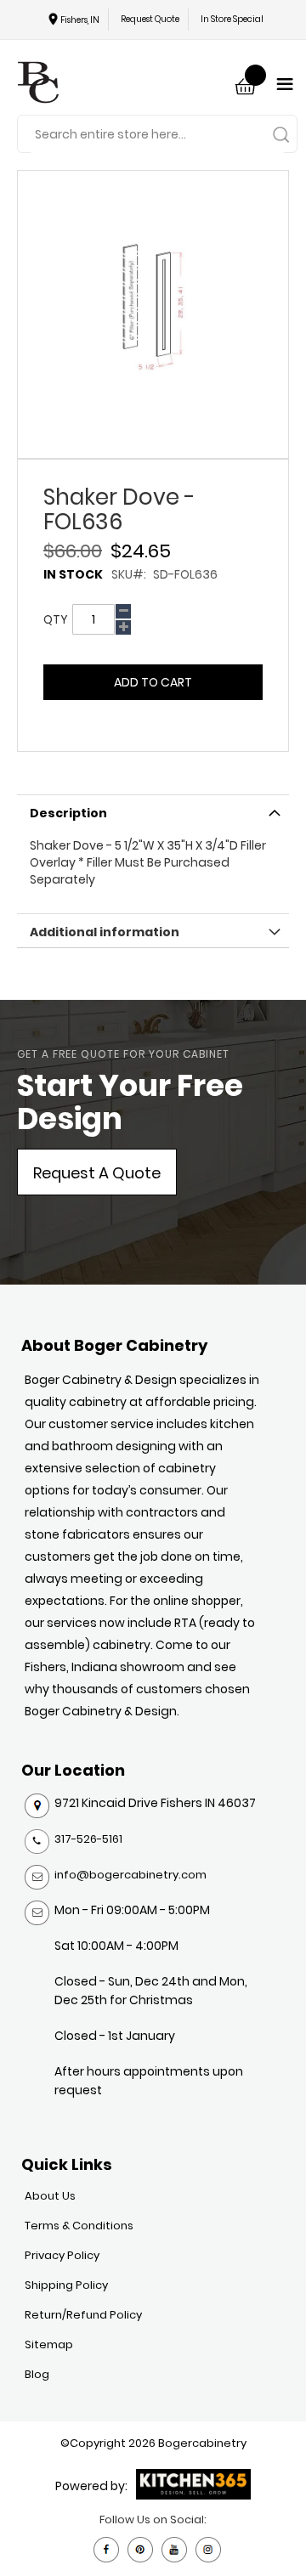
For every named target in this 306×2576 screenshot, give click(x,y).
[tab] (153, 811)
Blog (37, 2374)
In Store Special (232, 19)
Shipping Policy (66, 2285)
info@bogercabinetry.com (130, 1875)
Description (68, 813)
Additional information (105, 932)
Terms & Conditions (79, 2226)
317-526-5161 (88, 1839)
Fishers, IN (80, 20)
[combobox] (157, 135)
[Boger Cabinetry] (38, 85)
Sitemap (49, 2344)
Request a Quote (97, 1173)
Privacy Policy (62, 2255)
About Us (50, 2196)
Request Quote (150, 19)
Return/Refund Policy (83, 2315)
